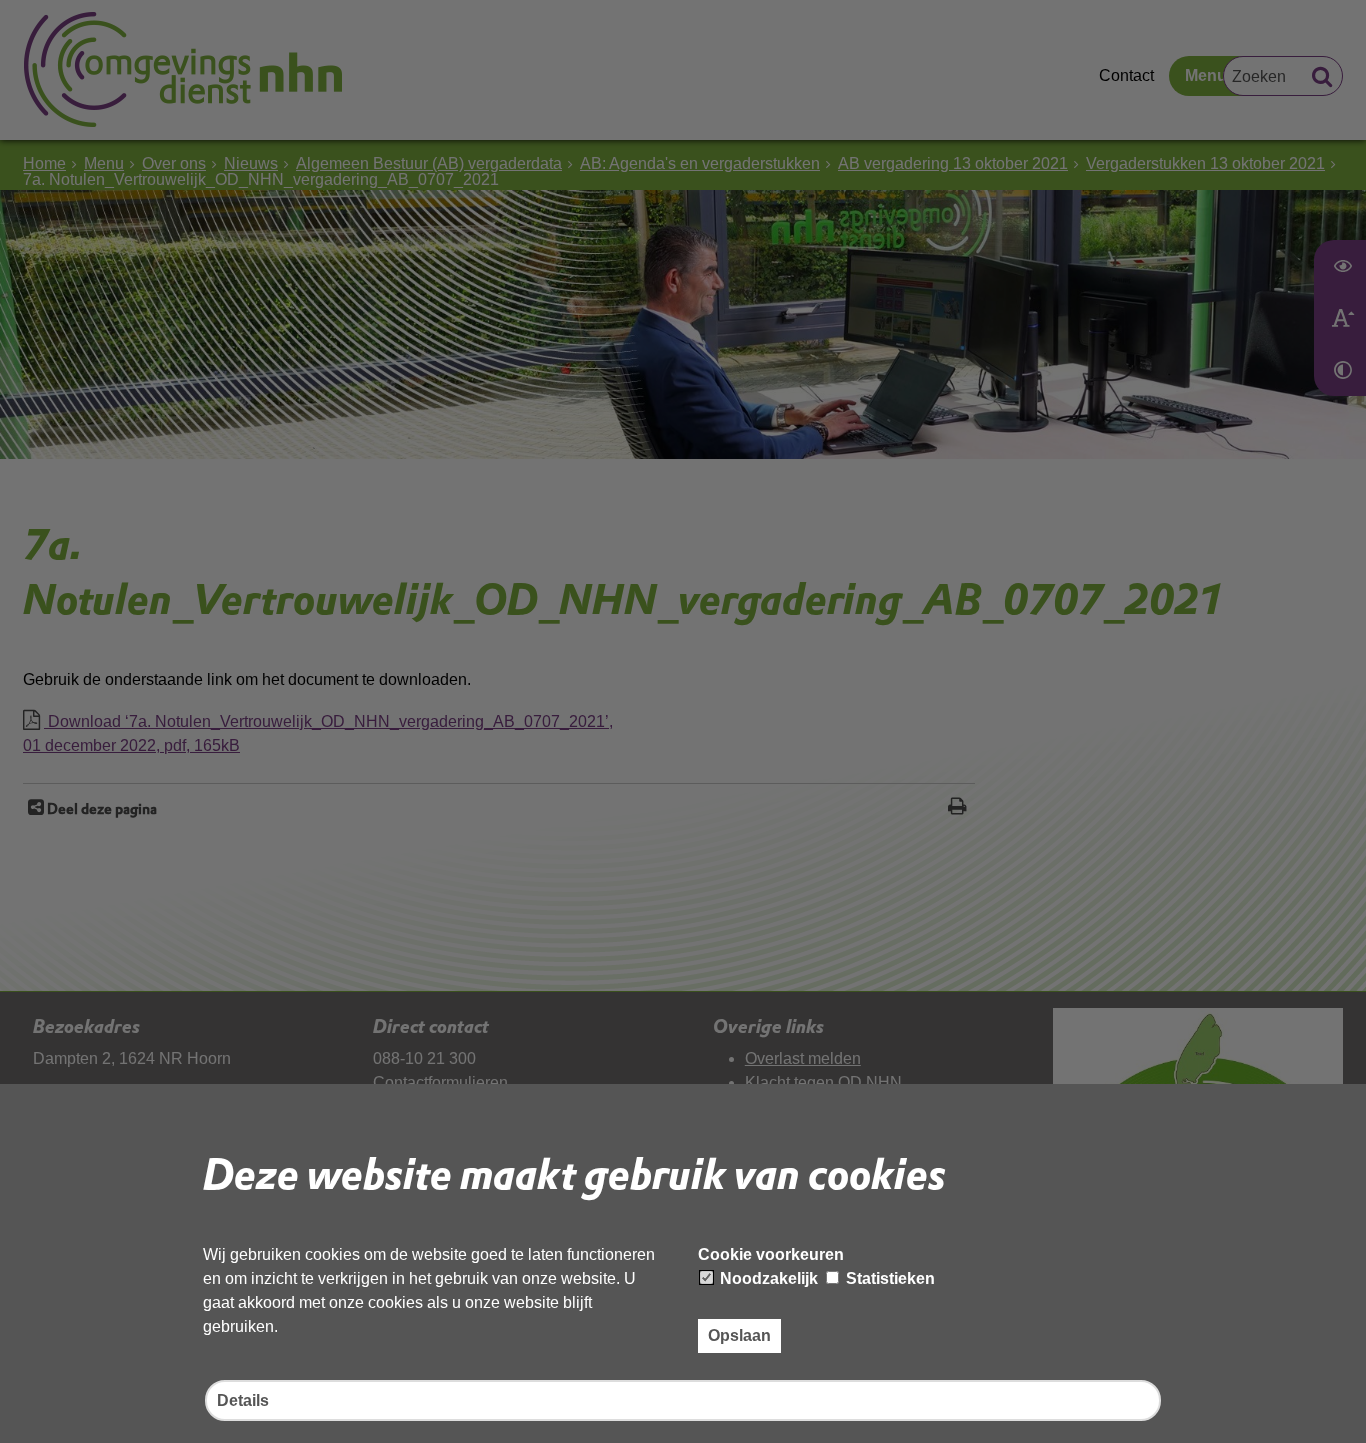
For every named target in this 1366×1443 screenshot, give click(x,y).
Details (243, 1400)
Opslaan (739, 1335)
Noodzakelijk (767, 1278)
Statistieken (888, 1278)
